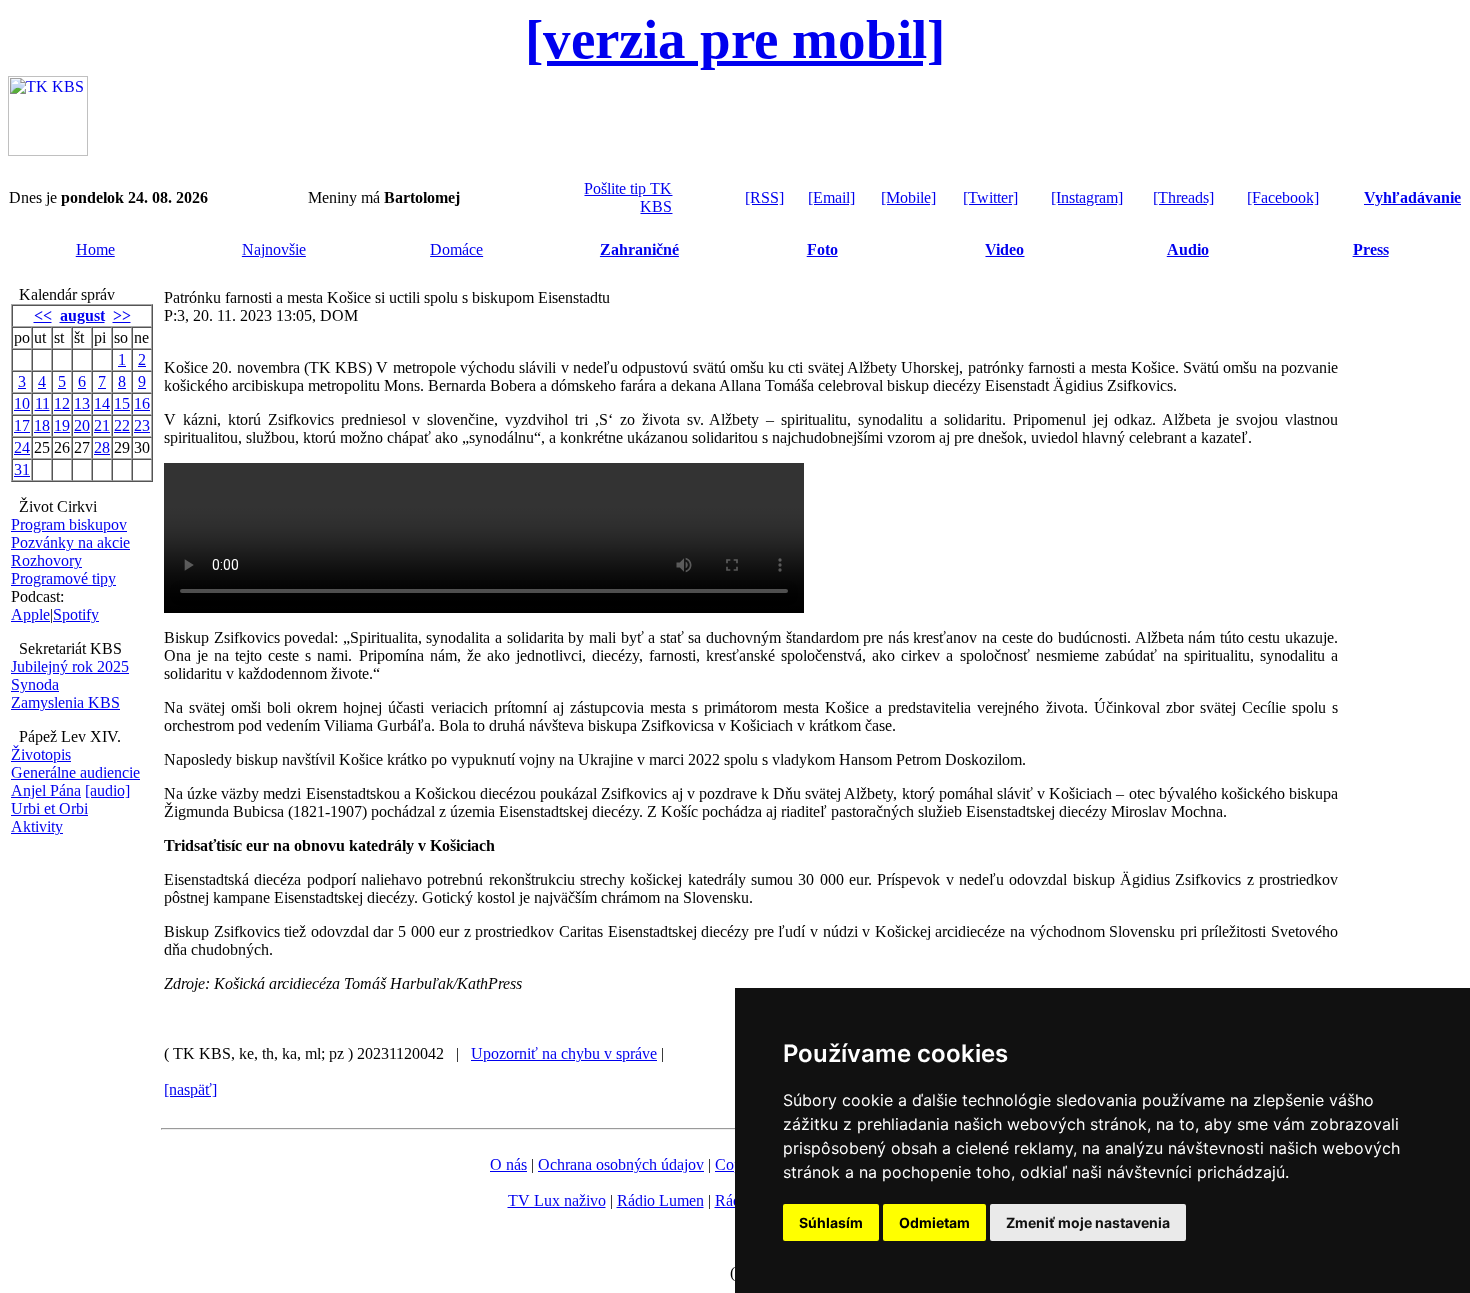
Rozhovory (46, 560)
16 (142, 403)
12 (62, 403)
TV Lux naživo (557, 1200)
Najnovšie (274, 249)
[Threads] (1183, 197)
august (82, 315)
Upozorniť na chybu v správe (564, 1053)
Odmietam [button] (934, 1222)
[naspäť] (190, 1089)
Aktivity (37, 826)
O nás (508, 1164)
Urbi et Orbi (49, 808)
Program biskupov (69, 524)
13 (82, 403)
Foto (822, 249)
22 (122, 425)
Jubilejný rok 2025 (70, 666)
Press (1371, 249)
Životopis (41, 754)
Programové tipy (63, 578)
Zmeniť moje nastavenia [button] (1088, 1222)
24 (22, 447)
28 (102, 447)
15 (122, 403)
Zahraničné (639, 249)
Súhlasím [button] (831, 1222)
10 (22, 403)
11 (42, 403)
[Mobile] (908, 197)
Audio (1188, 249)
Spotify (76, 614)
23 (142, 425)
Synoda (35, 684)
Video (1004, 249)
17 (22, 425)
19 (62, 425)
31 (22, 469)
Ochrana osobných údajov (621, 1164)
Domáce (456, 249)
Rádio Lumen (660, 1200)
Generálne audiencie (75, 772)
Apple (30, 614)
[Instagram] (1087, 197)
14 (102, 403)
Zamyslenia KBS (65, 702)
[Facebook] (1283, 197)
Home (95, 249)
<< (43, 315)
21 (102, 425)
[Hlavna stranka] (48, 150)
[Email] (831, 197)
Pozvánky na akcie (70, 542)
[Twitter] (990, 197)
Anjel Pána (46, 790)
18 (42, 425)
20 (82, 425)
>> (122, 315)
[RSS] (764, 197)
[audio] (107, 790)
